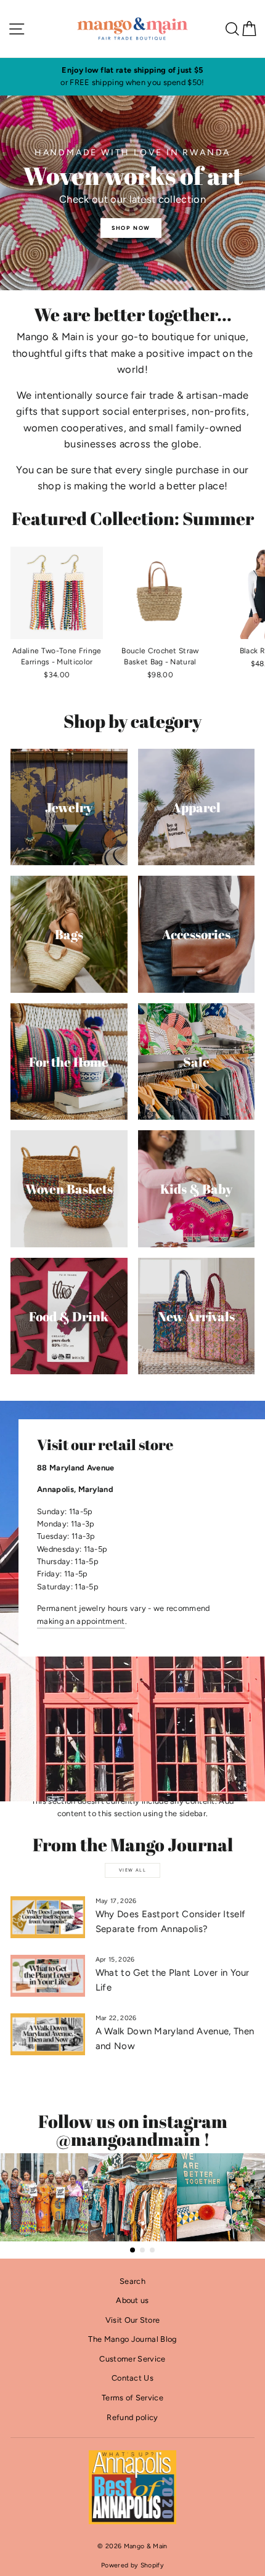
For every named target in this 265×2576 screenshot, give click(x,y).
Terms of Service (132, 2398)
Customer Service (132, 2359)
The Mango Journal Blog (132, 2339)
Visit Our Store (133, 2320)
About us (132, 2300)
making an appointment (81, 1621)
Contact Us (132, 2378)
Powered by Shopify (132, 2565)
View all (132, 1870)
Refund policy (132, 2417)
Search (132, 2281)
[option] (132, 77)
